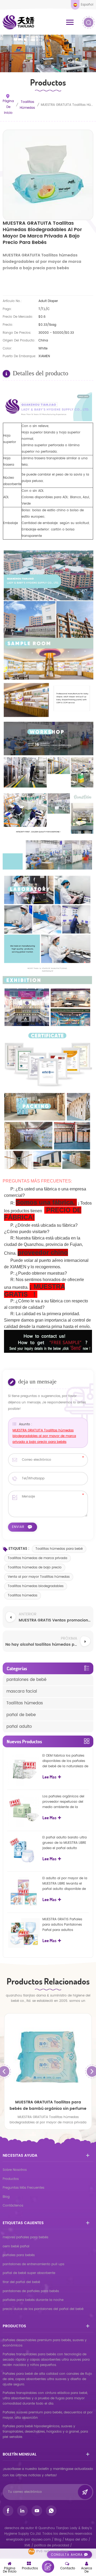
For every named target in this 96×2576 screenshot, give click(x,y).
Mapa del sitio (76, 2540)
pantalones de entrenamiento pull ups (33, 2264)
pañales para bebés (19, 2255)
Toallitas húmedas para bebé (59, 1549)
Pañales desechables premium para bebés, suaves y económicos (45, 2343)
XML (27, 2545)
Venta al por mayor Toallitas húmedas (39, 1577)
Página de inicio (8, 107)
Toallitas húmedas (27, 105)
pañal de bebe (21, 1715)
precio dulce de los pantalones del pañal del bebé (43, 2309)
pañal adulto (19, 1727)
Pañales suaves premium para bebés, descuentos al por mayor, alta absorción (48, 2415)
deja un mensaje (48, 2567)
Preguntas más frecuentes (23, 2188)
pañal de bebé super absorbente (29, 2273)
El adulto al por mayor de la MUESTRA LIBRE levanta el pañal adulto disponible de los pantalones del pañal (65, 1884)
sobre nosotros (15, 2170)
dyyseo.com (41, 2540)
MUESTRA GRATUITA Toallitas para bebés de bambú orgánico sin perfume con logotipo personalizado (48, 2106)
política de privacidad (52, 2545)
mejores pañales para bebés (25, 2237)
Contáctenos (13, 2206)
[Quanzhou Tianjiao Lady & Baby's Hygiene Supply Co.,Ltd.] (19, 22)
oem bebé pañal (16, 2246)
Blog (6, 2197)
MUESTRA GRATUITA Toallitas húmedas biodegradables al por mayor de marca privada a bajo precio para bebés (44, 1436)
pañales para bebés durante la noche (33, 2300)
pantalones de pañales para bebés (31, 2291)
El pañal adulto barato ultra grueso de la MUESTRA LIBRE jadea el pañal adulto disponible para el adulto (65, 1843)
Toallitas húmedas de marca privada (37, 1558)
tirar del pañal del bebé (21, 2282)
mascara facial (22, 1691)
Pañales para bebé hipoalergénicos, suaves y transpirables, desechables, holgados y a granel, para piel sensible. (45, 2432)
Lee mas (49, 1777)
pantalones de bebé (26, 1680)
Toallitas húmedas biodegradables (36, 1586)
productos (11, 2179)
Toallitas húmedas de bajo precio (35, 1567)
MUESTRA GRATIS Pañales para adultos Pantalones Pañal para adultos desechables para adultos (63, 1925)
